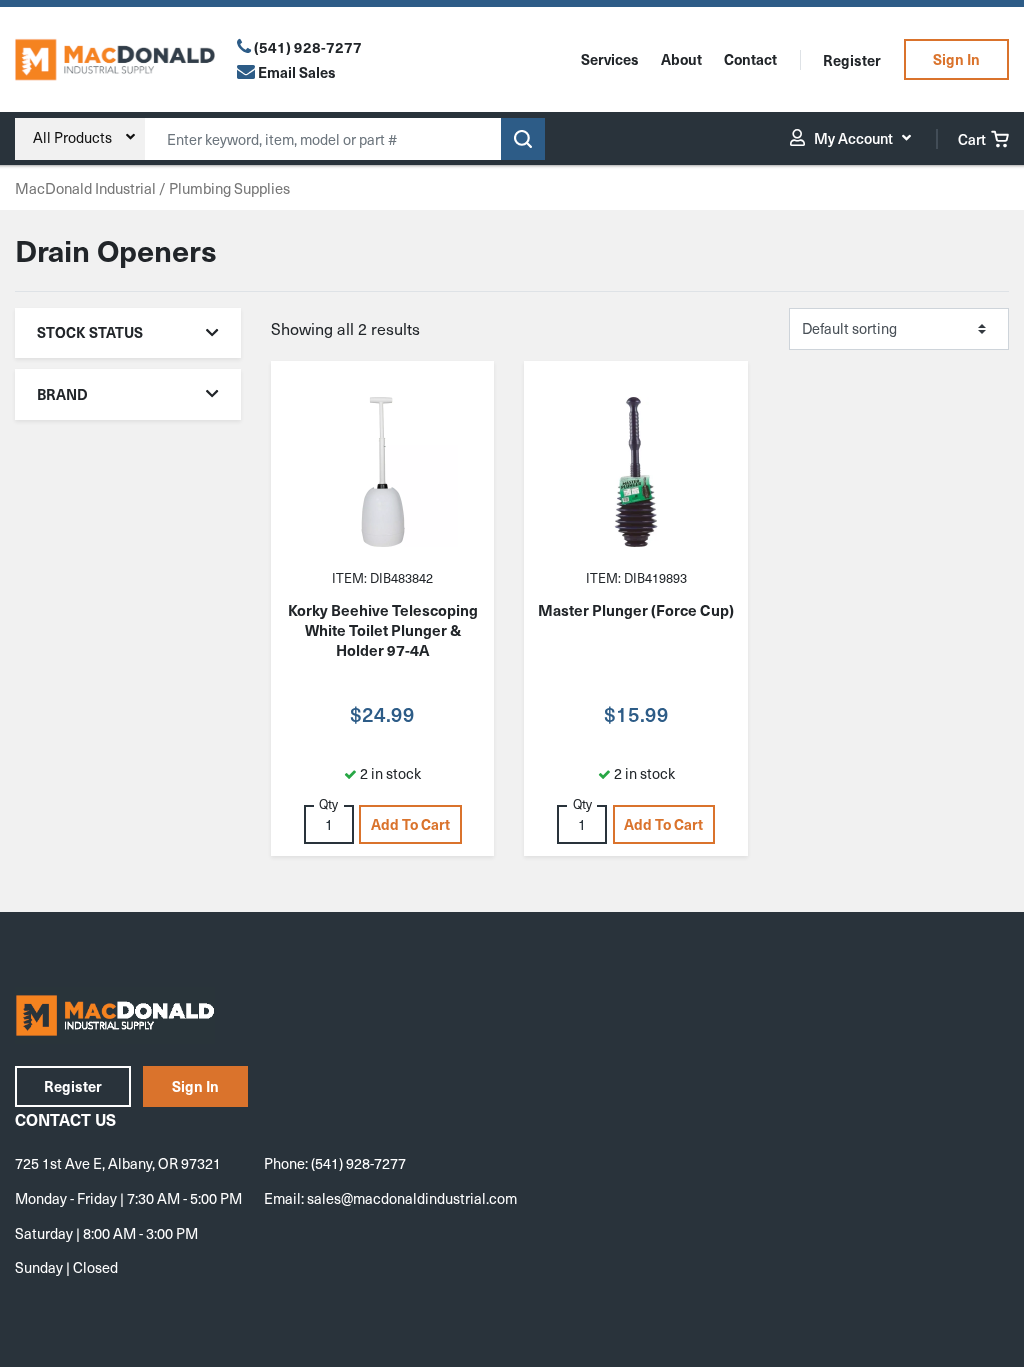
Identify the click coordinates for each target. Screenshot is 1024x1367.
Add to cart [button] (410, 824)
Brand (62, 394)
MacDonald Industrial (85, 188)
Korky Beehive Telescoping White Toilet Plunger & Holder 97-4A (383, 630)
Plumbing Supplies (229, 188)
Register (852, 60)
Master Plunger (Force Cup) (636, 610)
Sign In (956, 59)
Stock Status (90, 332)
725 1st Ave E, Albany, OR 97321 (118, 1163)
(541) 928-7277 (308, 47)
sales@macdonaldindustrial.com (412, 1198)
